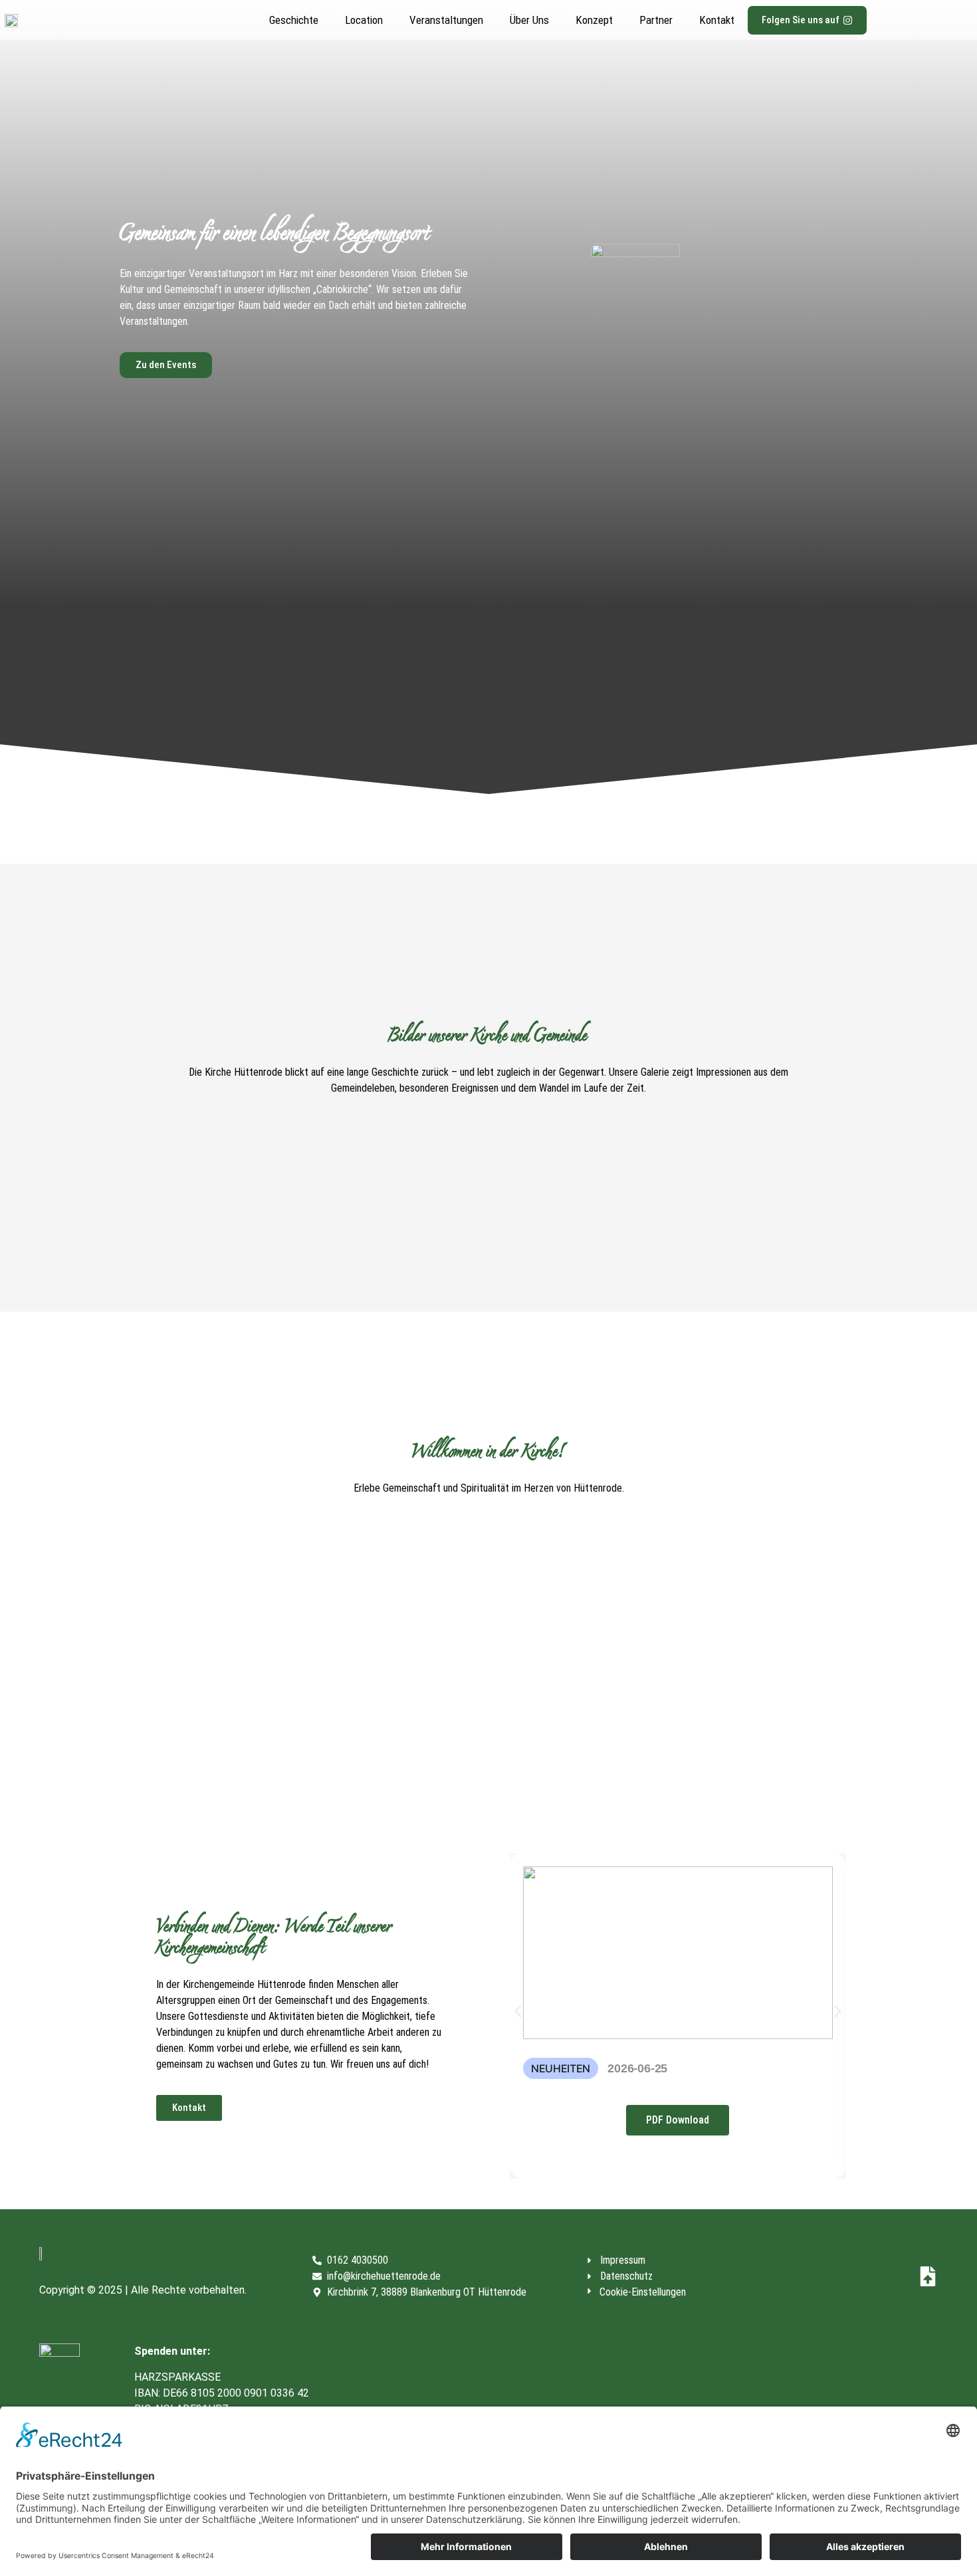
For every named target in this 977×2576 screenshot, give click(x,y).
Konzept (594, 20)
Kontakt (717, 20)
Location (364, 20)
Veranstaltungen (446, 20)
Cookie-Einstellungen (643, 2292)
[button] (518, 2011)
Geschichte (294, 20)
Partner (656, 20)
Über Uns (529, 20)
